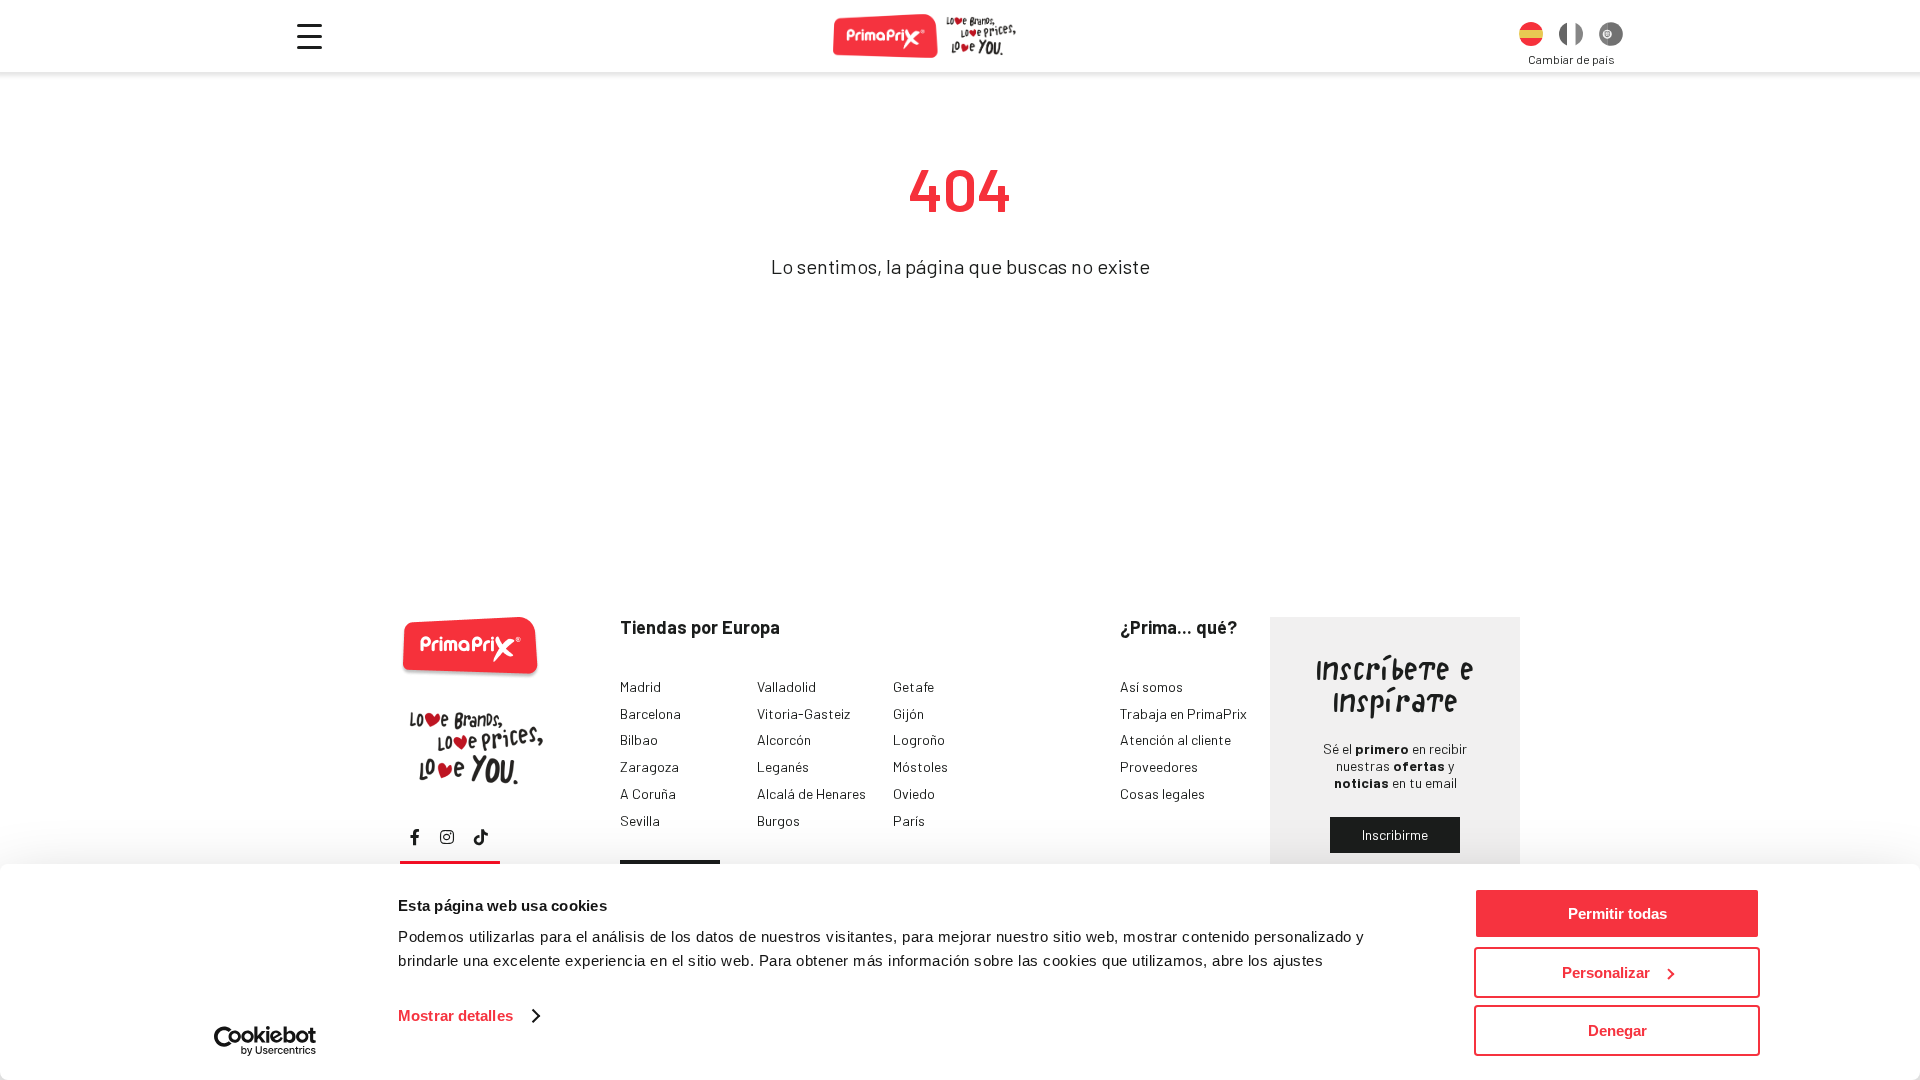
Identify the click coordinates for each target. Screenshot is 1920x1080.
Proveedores (1159, 766)
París (909, 820)
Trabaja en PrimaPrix (1183, 713)
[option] (1531, 36)
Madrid (640, 686)
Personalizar (1606, 972)
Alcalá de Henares (811, 793)
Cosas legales (1162, 793)
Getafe (913, 686)
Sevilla (640, 820)
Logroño (919, 739)
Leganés (783, 766)
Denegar (1617, 1030)
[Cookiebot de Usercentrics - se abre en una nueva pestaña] (265, 1041)
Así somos (1151, 686)
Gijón (908, 713)
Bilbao (639, 739)
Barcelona (650, 713)
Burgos (778, 820)
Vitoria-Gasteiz (803, 713)
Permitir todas (1617, 913)
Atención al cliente (1175, 739)
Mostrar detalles (455, 1015)
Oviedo (914, 793)
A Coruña (648, 793)
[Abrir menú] (309, 36)
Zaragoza (649, 766)
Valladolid (786, 686)
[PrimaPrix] (925, 36)
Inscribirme (1395, 834)
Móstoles (920, 766)
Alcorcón (784, 739)
